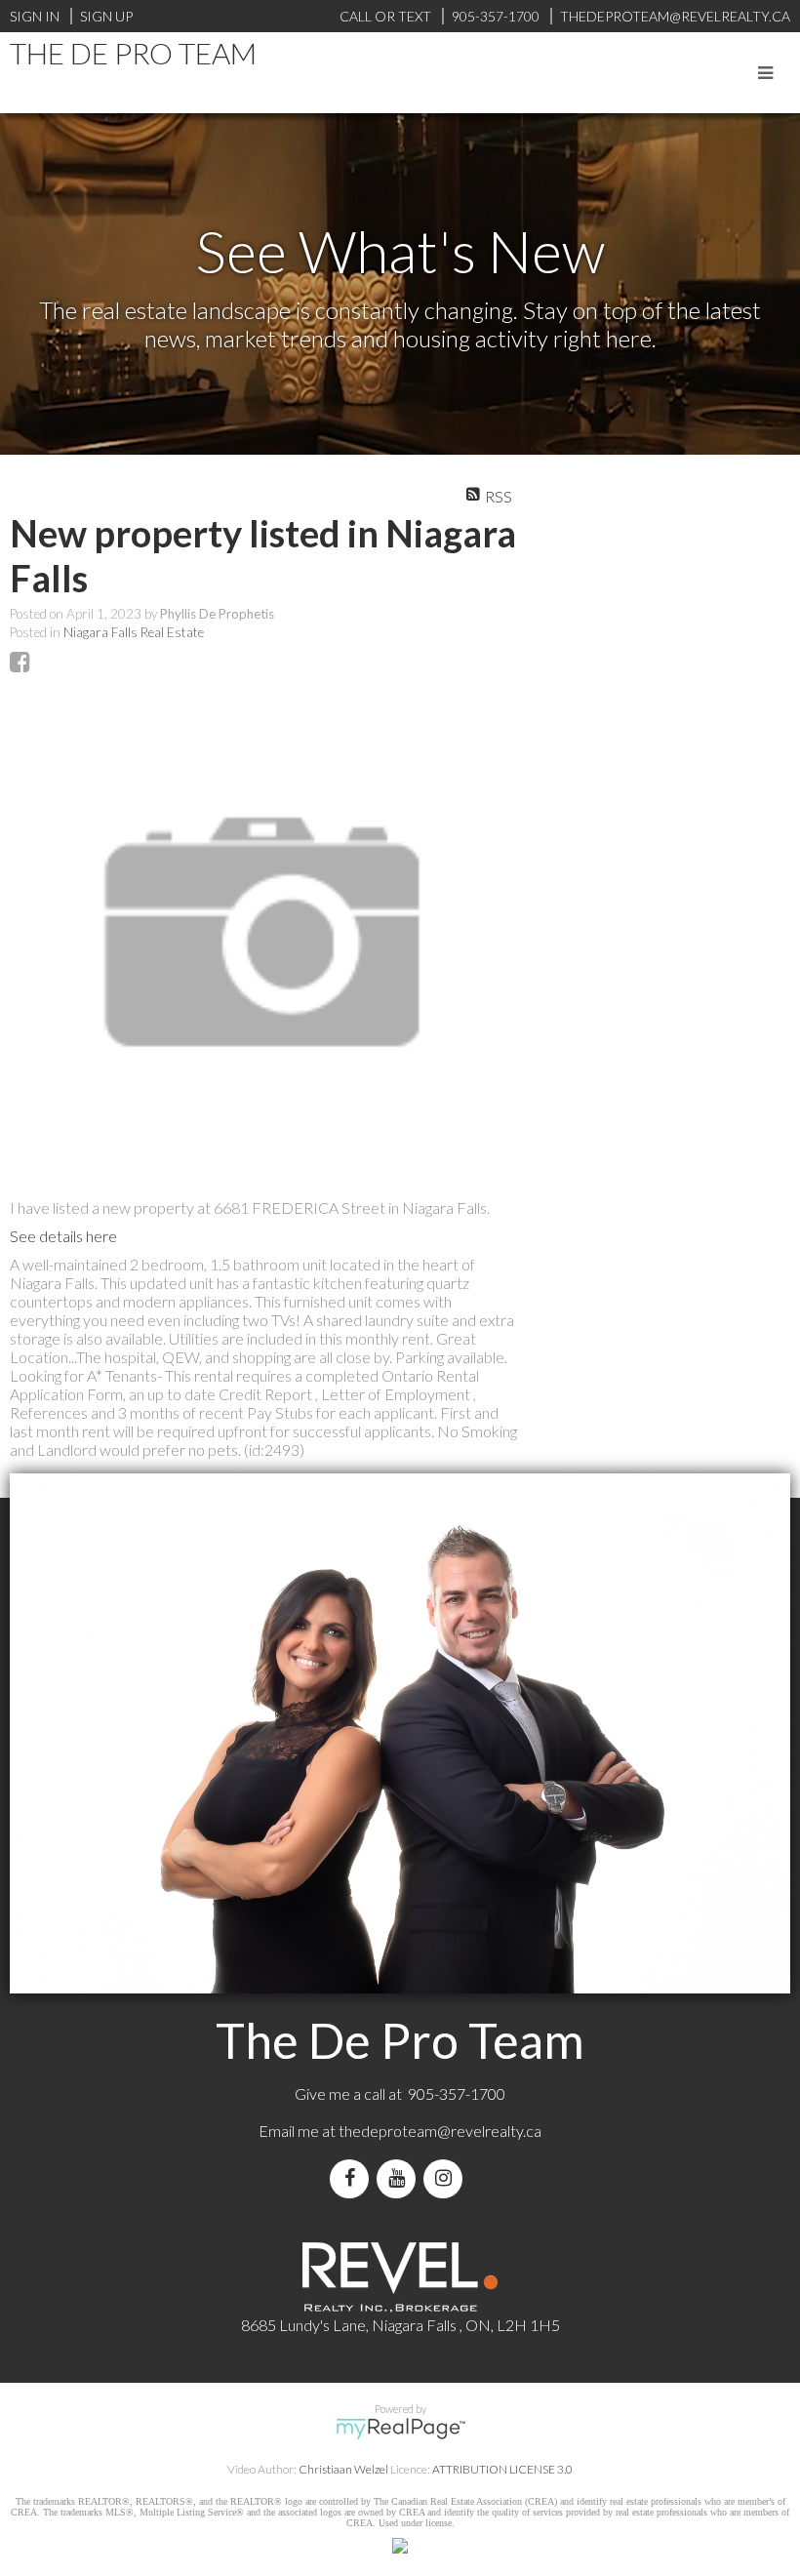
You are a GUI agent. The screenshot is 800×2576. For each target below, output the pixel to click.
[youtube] (400, 2178)
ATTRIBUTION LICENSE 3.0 (502, 2469)
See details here (63, 1236)
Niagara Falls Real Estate (134, 632)
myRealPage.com (400, 2429)
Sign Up (106, 16)
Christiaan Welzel (343, 2469)
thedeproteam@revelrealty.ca (440, 2131)
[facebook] (353, 2178)
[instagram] (447, 2178)
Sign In (35, 16)
